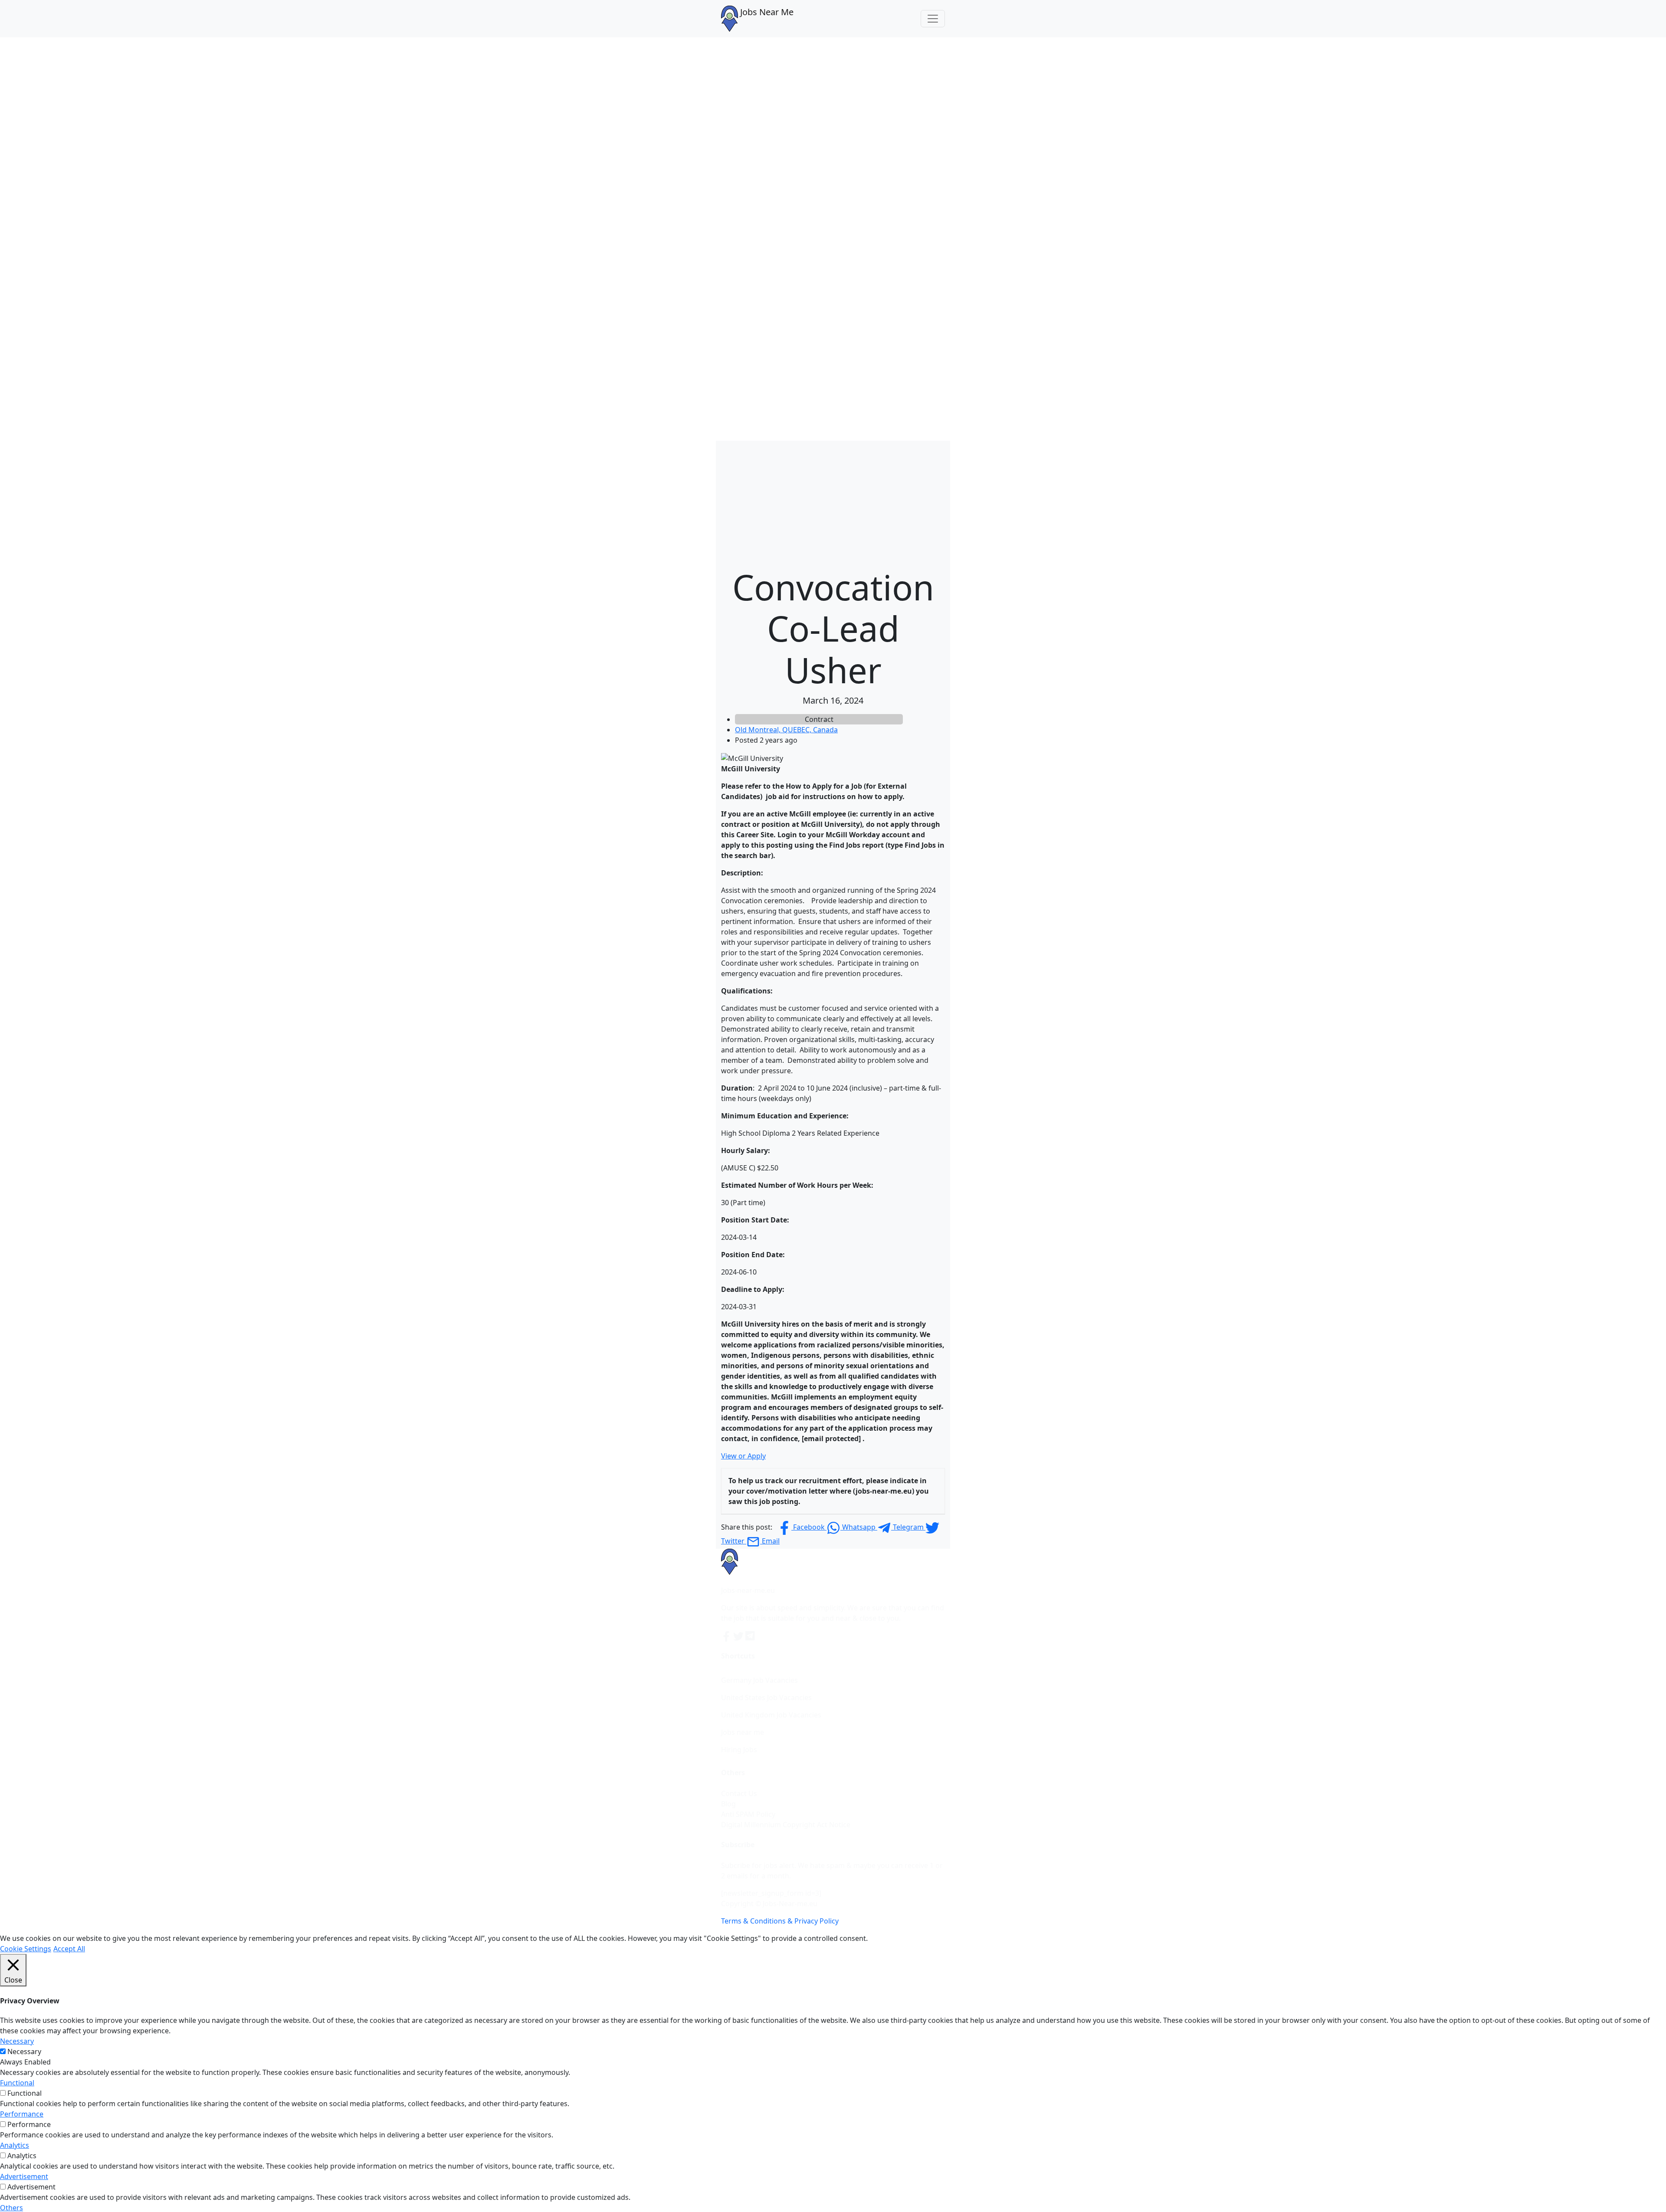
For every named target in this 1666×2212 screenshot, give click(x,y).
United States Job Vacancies (766, 1698)
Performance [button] (22, 2114)
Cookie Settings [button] (26, 1949)
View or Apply (743, 1456)
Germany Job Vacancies (759, 1680)
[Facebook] (727, 1635)
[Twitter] (739, 1635)
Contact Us (739, 1793)
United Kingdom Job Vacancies (771, 1715)
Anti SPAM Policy (748, 1814)
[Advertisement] (833, 501)
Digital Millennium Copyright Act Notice (786, 1825)
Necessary (24, 2051)
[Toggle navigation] (933, 19)
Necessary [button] (17, 2041)
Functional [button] (17, 2083)
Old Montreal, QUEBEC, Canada (786, 730)
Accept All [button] (69, 1949)
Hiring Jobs (739, 1750)
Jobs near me (743, 1732)
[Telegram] (751, 1635)
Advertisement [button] (24, 2176)
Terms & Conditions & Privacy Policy (780, 1921)
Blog (728, 1804)
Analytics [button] (15, 2145)
